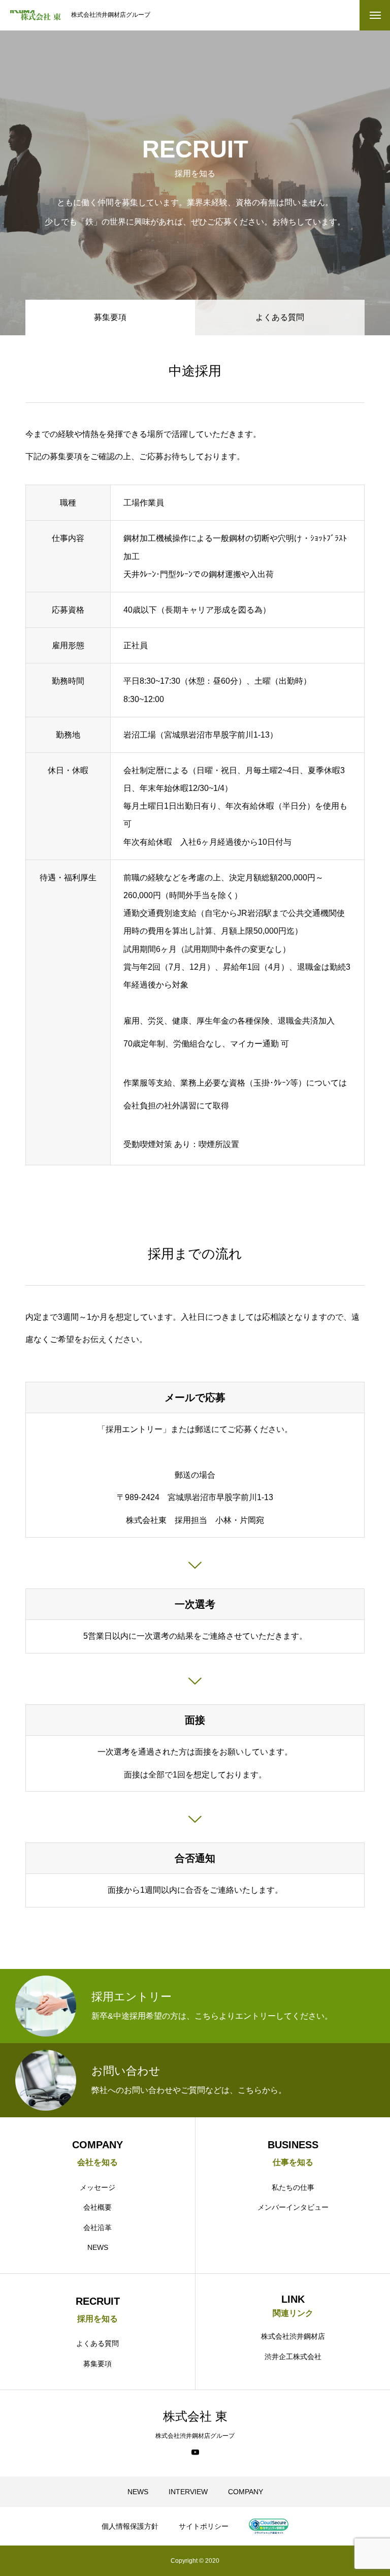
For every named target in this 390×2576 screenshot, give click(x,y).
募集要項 (97, 2364)
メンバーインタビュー (293, 2207)
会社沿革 (97, 2228)
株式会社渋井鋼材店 (293, 2336)
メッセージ (97, 2187)
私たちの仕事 (293, 2187)
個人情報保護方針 (130, 2526)
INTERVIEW (188, 2492)
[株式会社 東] (36, 15)
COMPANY (246, 2492)
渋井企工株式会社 (293, 2357)
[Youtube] (195, 2452)
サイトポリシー (204, 2526)
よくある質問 (280, 317)
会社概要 (97, 2207)
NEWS (98, 2247)
